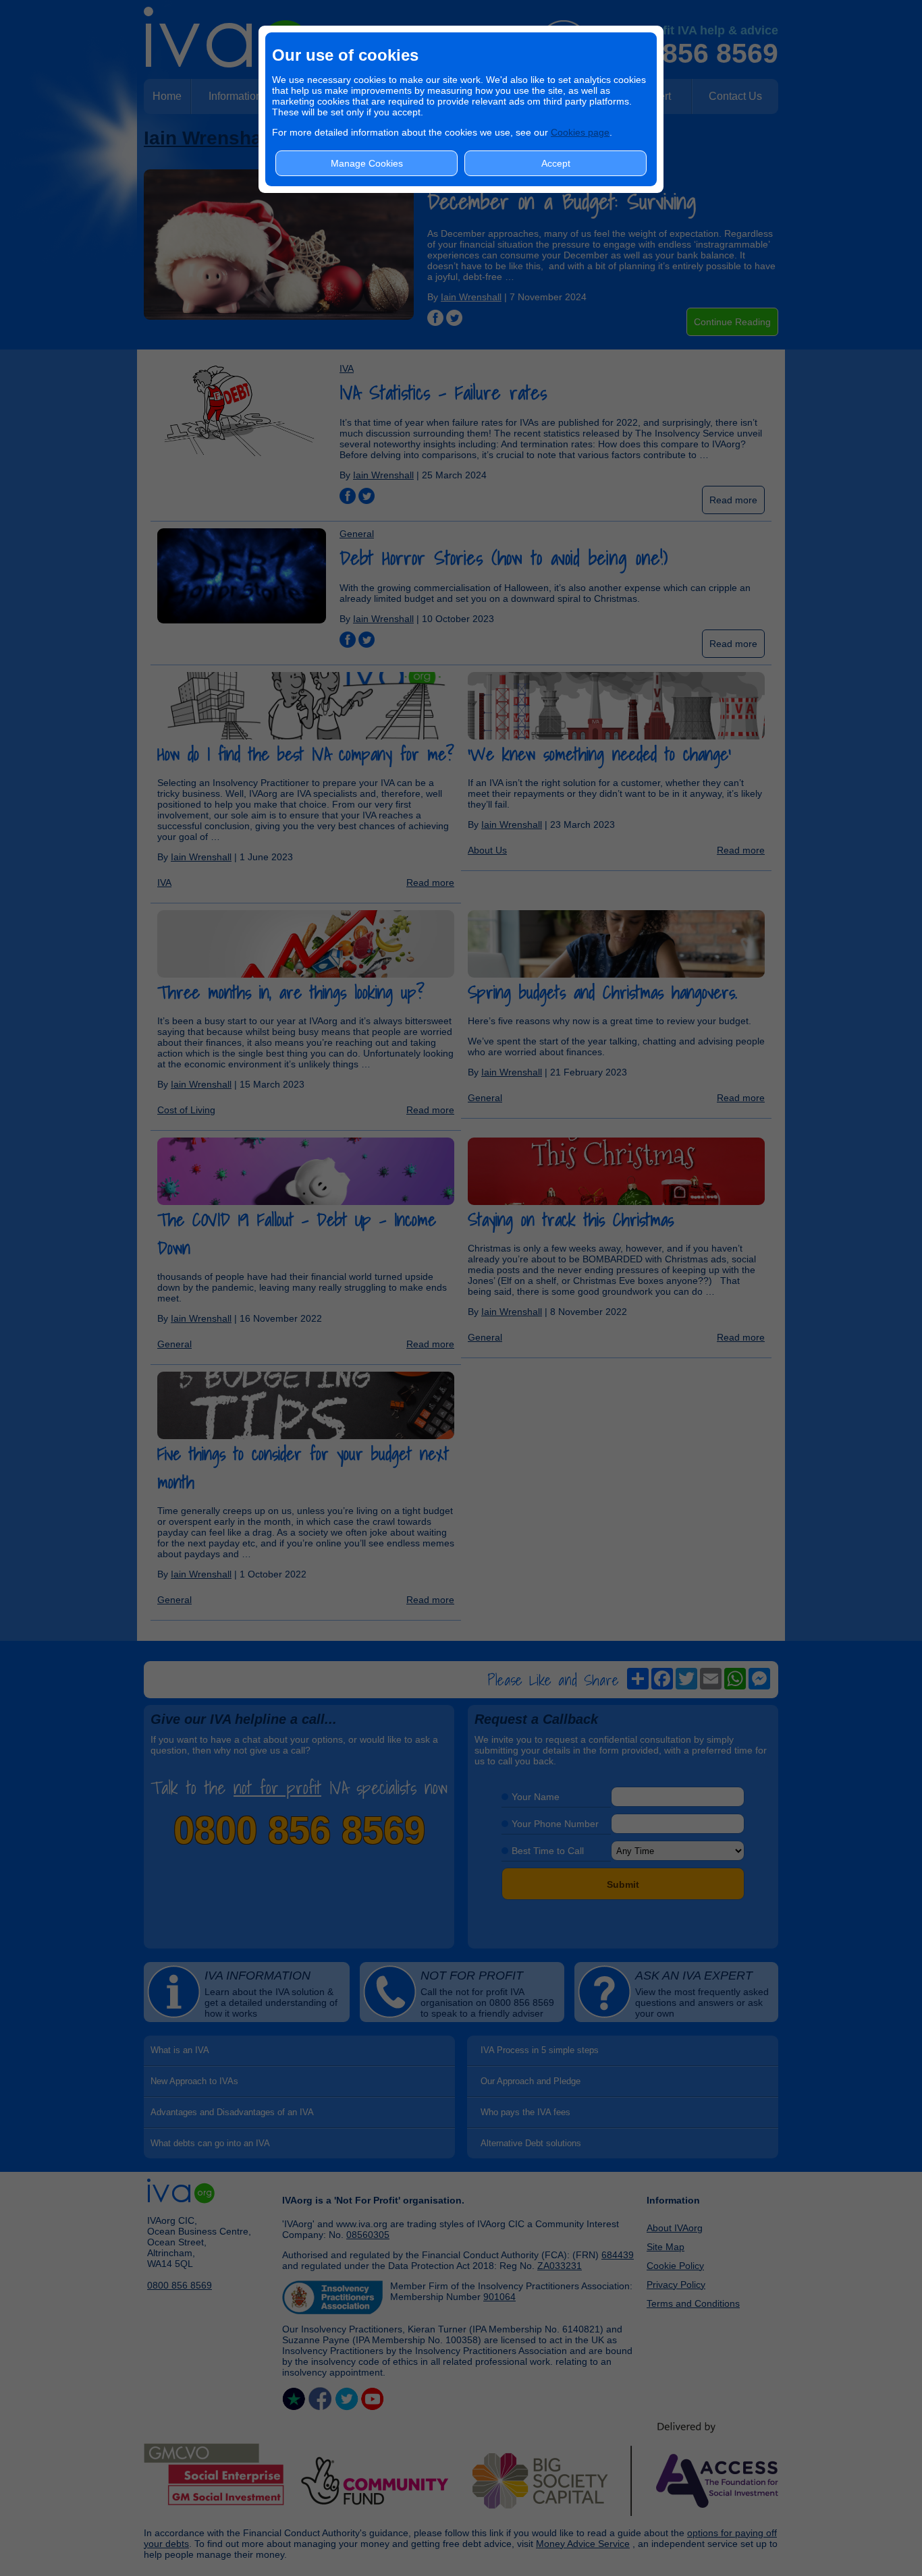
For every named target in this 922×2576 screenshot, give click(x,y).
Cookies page (580, 132)
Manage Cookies (367, 163)
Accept (556, 163)
